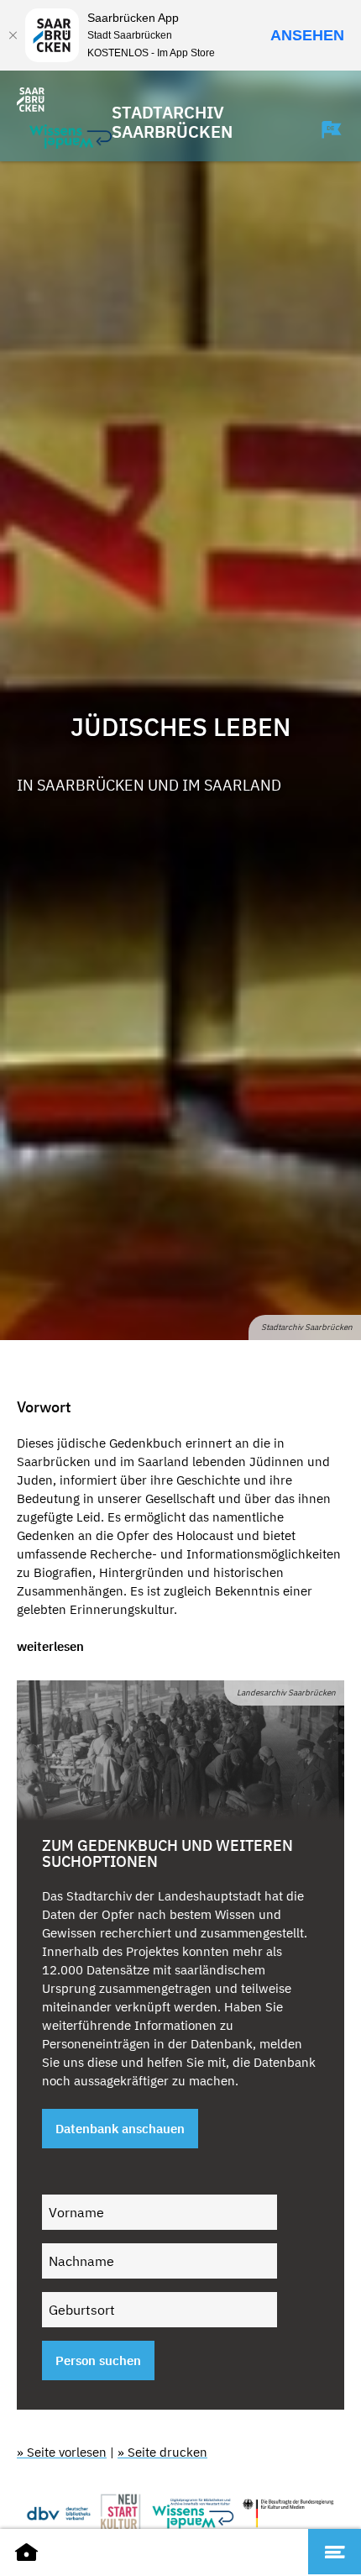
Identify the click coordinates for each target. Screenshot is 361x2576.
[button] (323, 129)
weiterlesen (50, 1646)
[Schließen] (13, 35)
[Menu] (335, 2552)
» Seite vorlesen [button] (62, 2452)
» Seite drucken (162, 2452)
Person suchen (98, 2360)
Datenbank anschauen (120, 2129)
